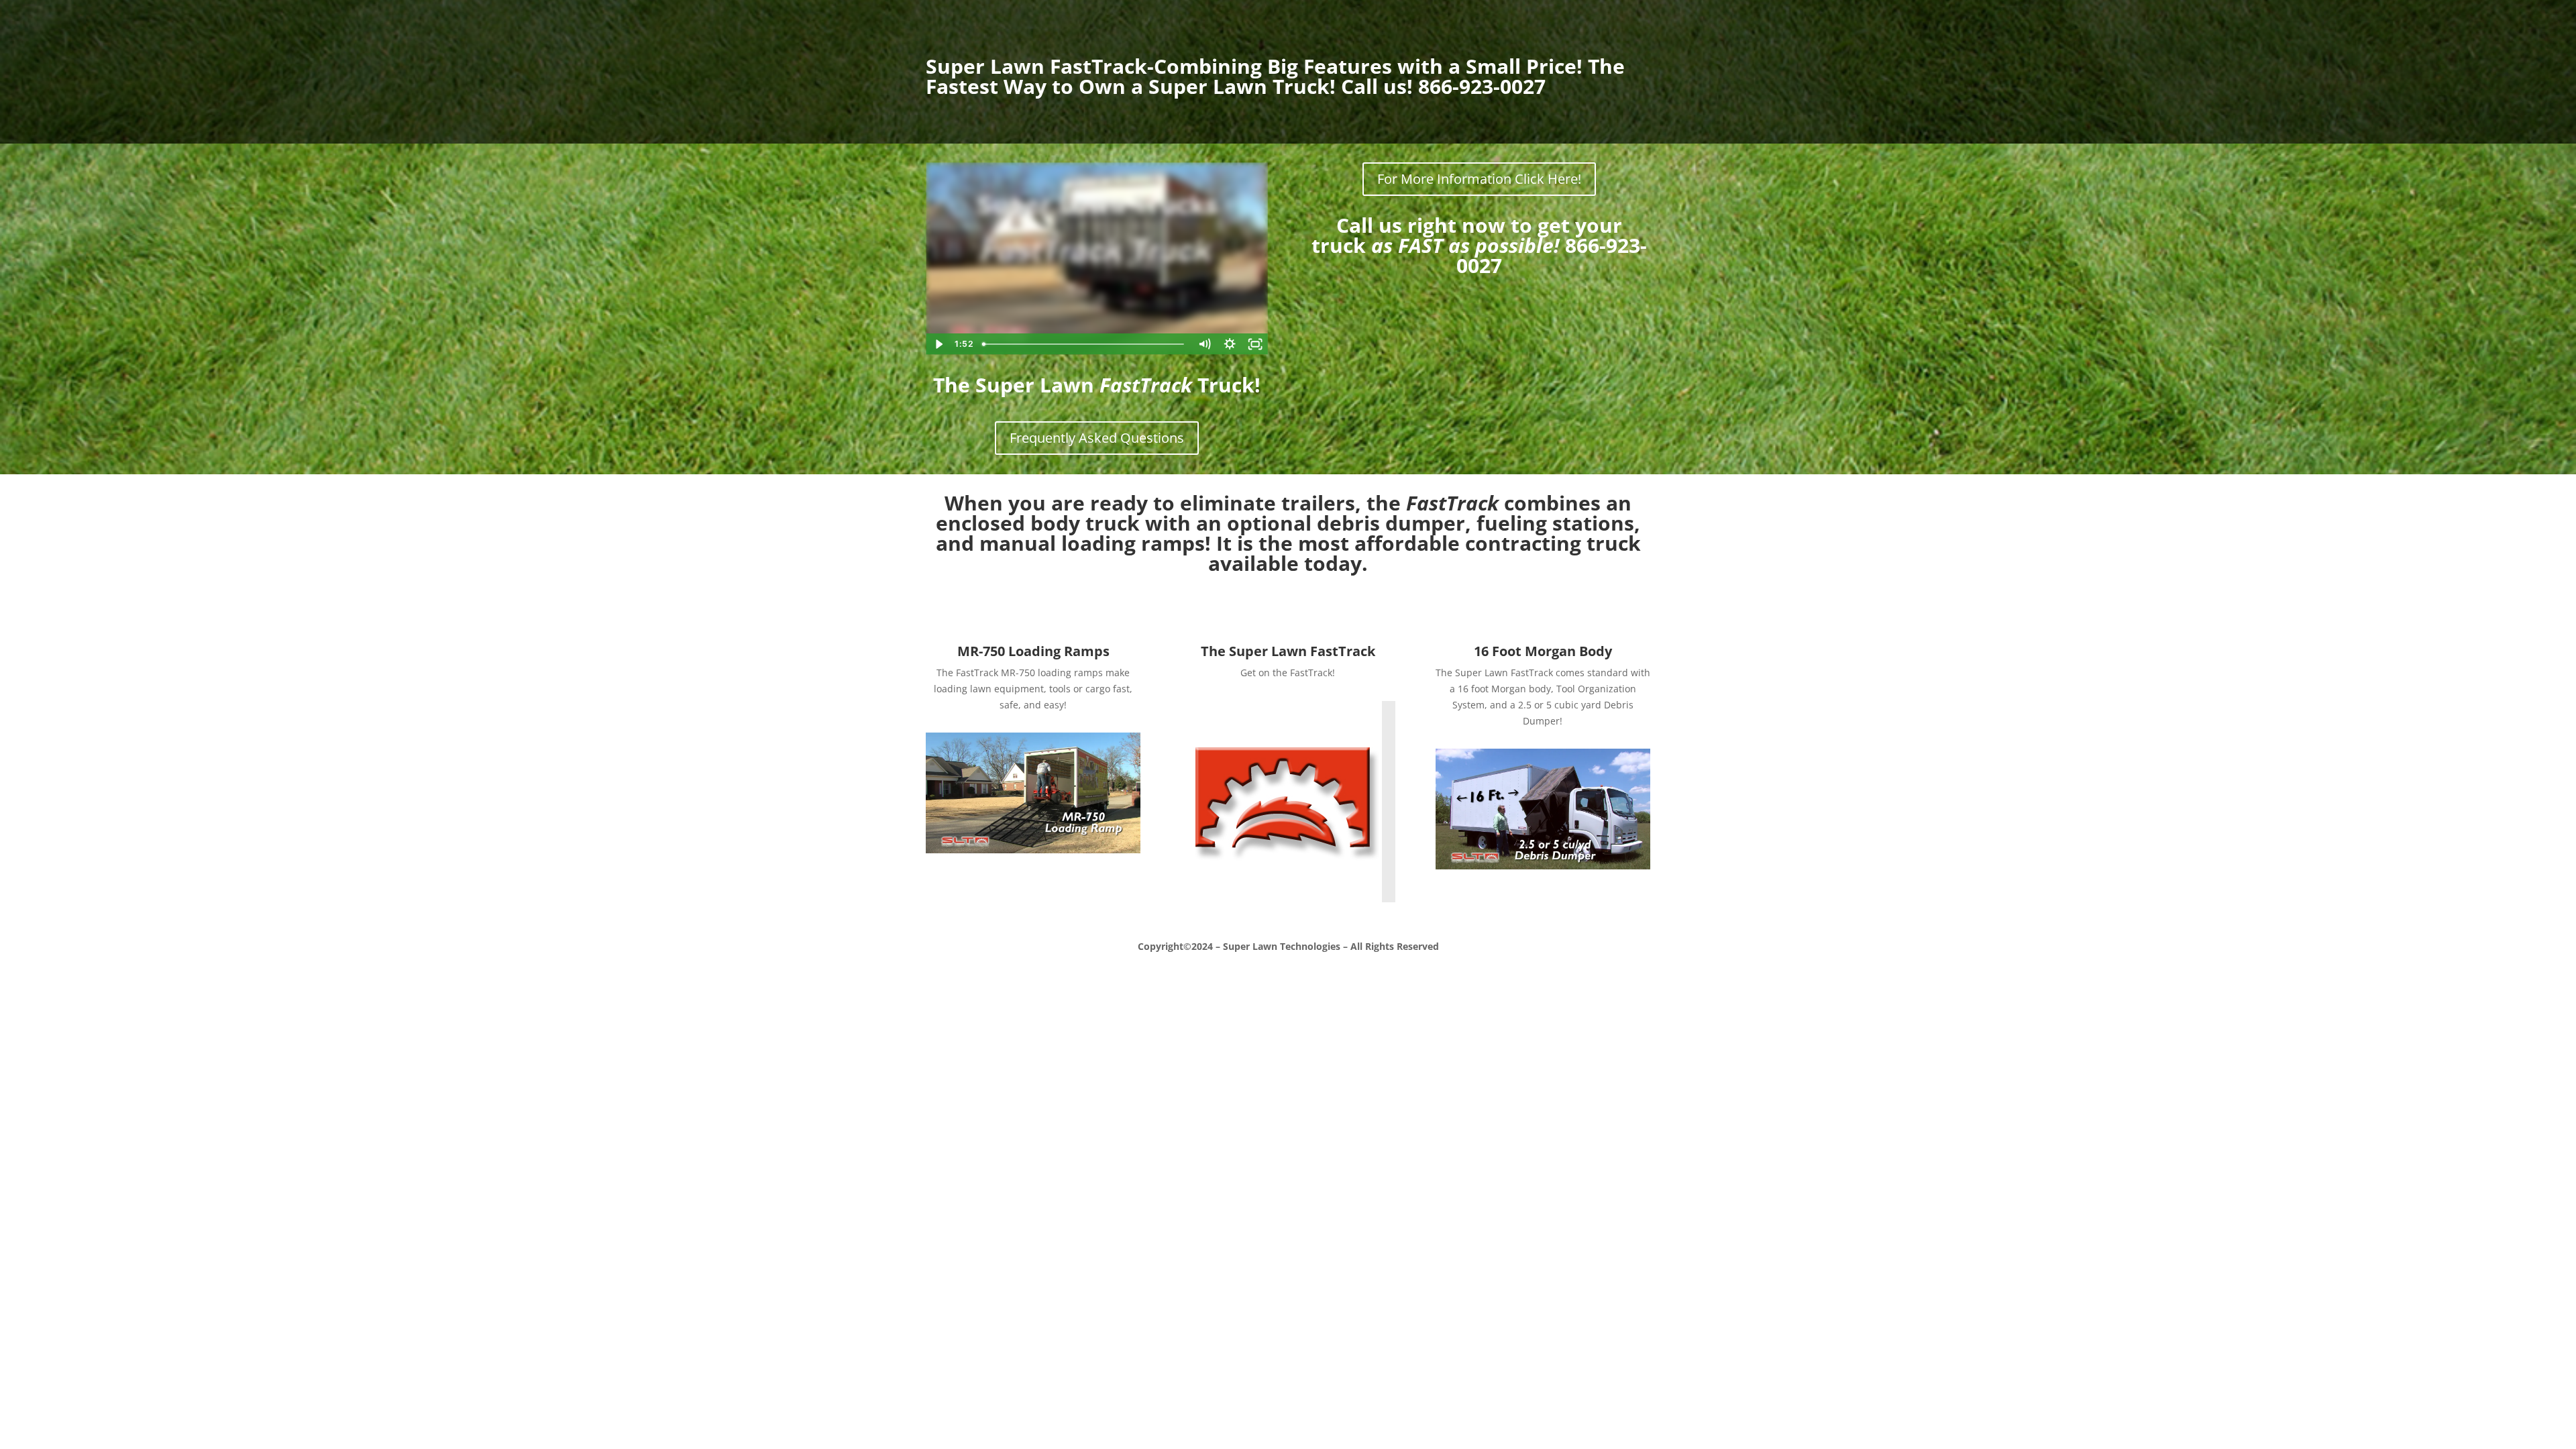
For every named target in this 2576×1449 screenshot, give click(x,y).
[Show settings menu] (1230, 344)
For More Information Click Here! (1479, 179)
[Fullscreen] (1255, 344)
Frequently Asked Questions (1097, 438)
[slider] (1084, 344)
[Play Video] (938, 344)
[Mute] (1204, 344)
